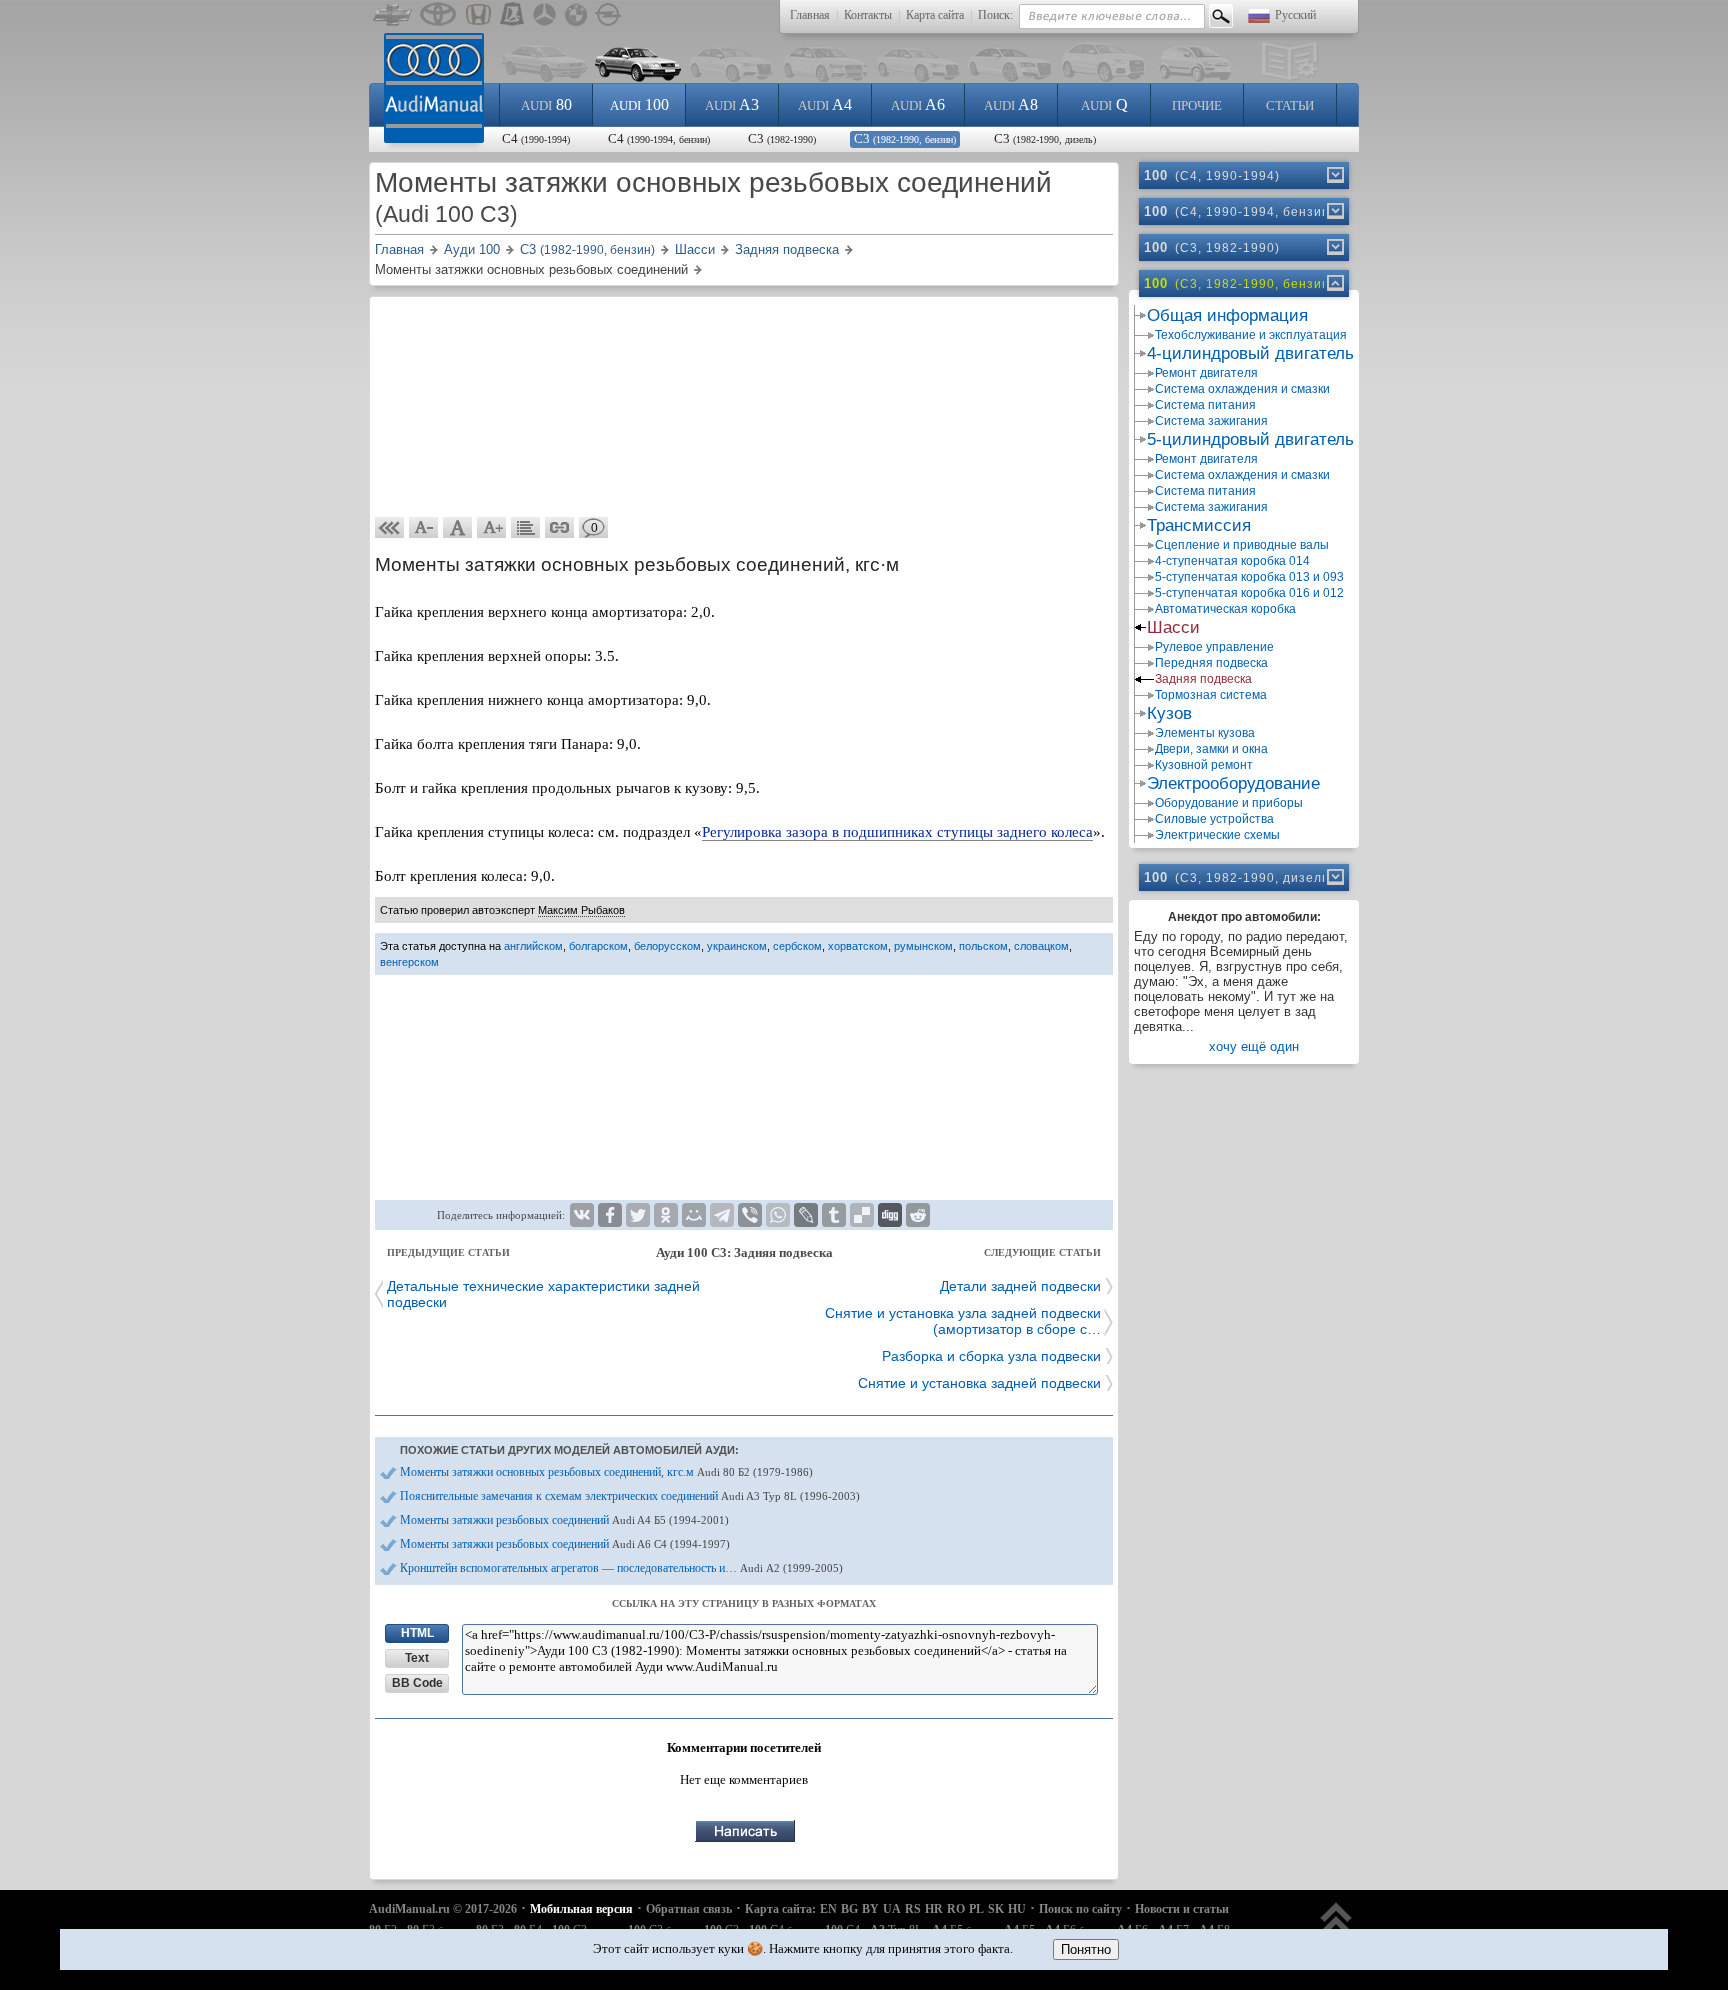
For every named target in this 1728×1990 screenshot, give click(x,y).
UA (892, 1909)
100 (639, 104)
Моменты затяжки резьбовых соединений (564, 1520)
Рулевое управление (1214, 647)
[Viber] (750, 1215)
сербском (797, 946)
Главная (810, 15)
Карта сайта (935, 15)
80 (546, 104)
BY (870, 1909)
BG (849, 1909)
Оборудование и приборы (1229, 803)
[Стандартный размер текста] (458, 528)
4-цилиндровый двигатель (1250, 353)
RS (913, 1909)
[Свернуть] (1334, 283)
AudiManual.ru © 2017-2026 (443, 1909)
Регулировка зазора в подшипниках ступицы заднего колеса (897, 832)
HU (1017, 1909)
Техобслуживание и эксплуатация (1251, 335)
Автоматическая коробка (1225, 609)
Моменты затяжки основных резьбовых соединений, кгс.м (606, 1472)
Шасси (1173, 627)
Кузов (1169, 713)
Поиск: (995, 15)
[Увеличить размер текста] (492, 528)
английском (533, 946)
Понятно (1086, 1949)
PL (976, 1909)
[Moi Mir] (694, 1215)
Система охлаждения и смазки (1242, 389)
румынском (923, 946)
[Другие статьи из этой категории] (526, 528)
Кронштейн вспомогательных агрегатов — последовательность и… (621, 1568)
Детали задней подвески (1020, 1286)
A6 (918, 104)
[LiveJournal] (806, 1215)
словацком (1041, 946)
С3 (782, 138)
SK (996, 1909)
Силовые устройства (1214, 819)
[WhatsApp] (778, 1215)
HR (934, 1909)
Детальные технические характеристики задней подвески (543, 1294)
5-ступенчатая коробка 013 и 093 (1249, 577)
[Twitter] (638, 1215)
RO (956, 1909)
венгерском (409, 962)
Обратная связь (689, 1909)
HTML (417, 1633)
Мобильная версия (581, 1909)
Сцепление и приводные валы (1242, 545)
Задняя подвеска (1203, 679)
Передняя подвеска (1211, 663)
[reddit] (918, 1215)
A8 (1011, 104)
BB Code (417, 1683)
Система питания (1205, 405)
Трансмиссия (1199, 525)
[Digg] (890, 1215)
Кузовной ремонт (1204, 765)
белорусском (667, 946)
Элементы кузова (1205, 733)
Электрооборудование (1233, 783)
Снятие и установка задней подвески (979, 1383)
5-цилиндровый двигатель (1250, 439)
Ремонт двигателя (1206, 373)
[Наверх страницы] (1336, 1927)
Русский (1295, 15)
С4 (536, 138)
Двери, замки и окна (1211, 749)
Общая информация (1227, 315)
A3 (732, 104)
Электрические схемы (1217, 835)
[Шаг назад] (390, 528)
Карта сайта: (780, 1909)
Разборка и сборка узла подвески (991, 1356)
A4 (825, 104)
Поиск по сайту (1080, 1909)
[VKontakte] (582, 1215)
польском (983, 946)
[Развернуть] (1334, 175)
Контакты (868, 15)
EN (828, 1909)
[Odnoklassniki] (666, 1215)
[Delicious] (862, 1215)
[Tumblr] (834, 1215)
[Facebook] (610, 1215)
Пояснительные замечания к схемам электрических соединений (630, 1496)
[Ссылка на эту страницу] (560, 528)
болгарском (598, 946)
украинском (737, 946)
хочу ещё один (1254, 1046)
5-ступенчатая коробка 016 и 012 (1249, 593)
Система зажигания (1211, 421)
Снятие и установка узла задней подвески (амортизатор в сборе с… (963, 1321)
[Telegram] (722, 1215)
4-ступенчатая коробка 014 (1232, 561)
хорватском (858, 946)
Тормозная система (1211, 695)
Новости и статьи (1182, 1909)
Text (417, 1658)
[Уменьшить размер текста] (424, 528)
